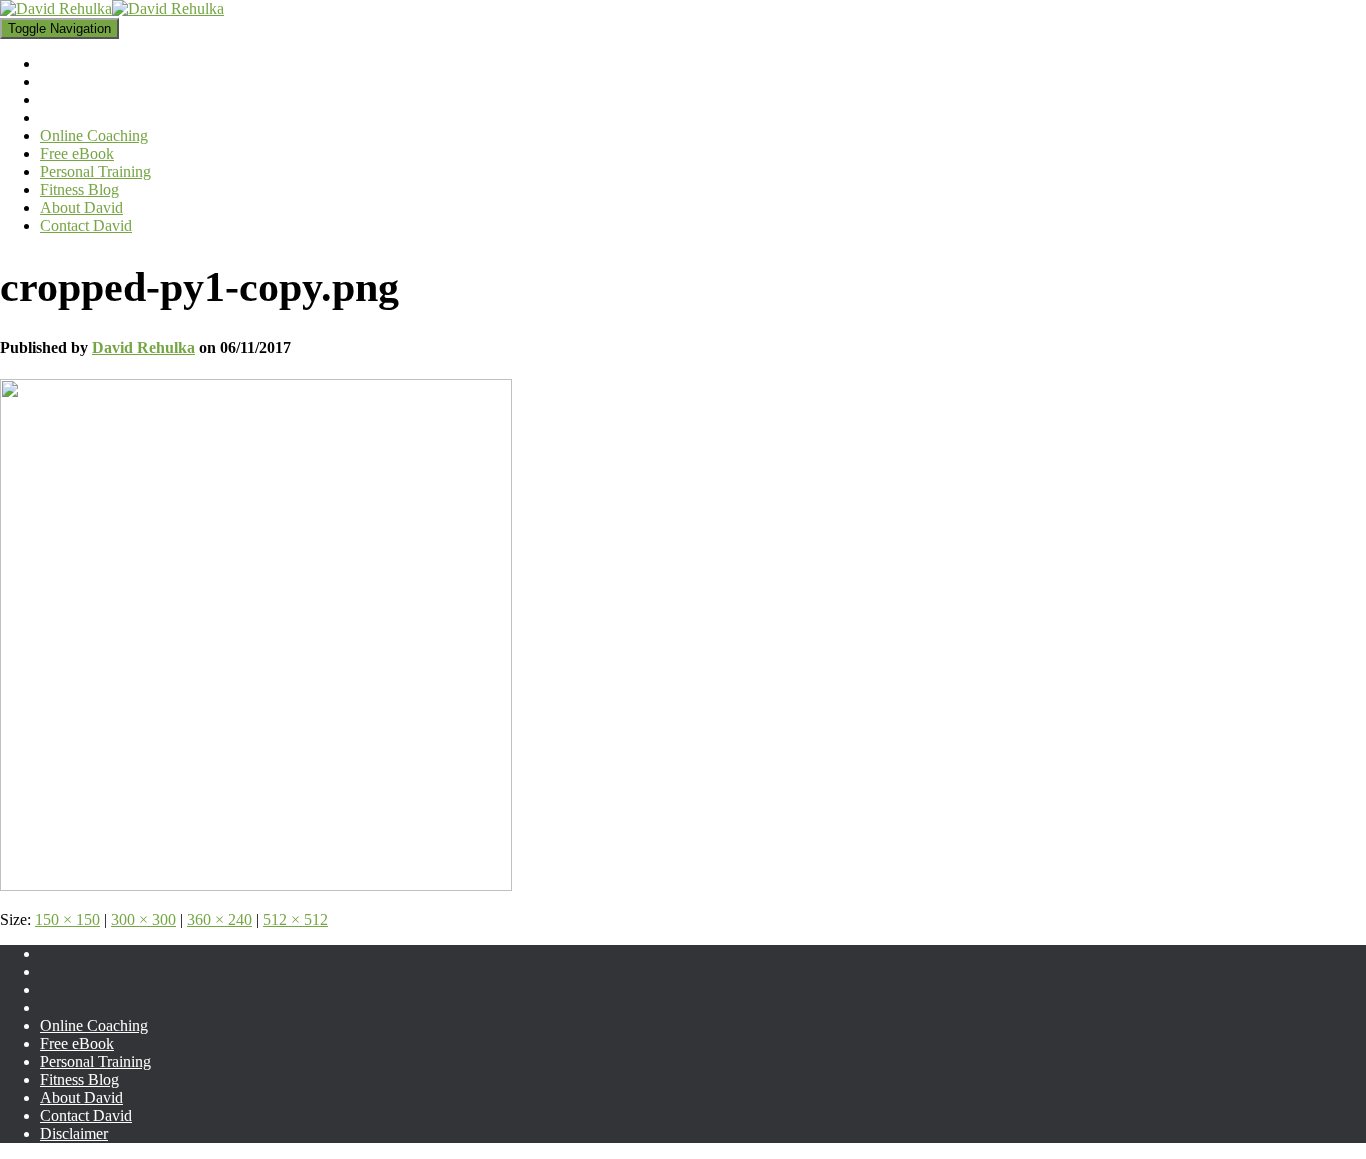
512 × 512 (295, 919)
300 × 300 (143, 919)
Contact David (86, 1115)
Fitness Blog (79, 1079)
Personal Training (95, 1061)
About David (81, 1097)
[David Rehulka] (112, 8)
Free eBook (77, 1043)
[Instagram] (56, 995)
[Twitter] (56, 1013)
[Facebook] (56, 959)
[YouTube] (56, 977)
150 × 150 (67, 919)
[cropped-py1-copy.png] (256, 885)
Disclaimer (74, 1133)
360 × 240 (219, 919)
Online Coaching (94, 1025)
